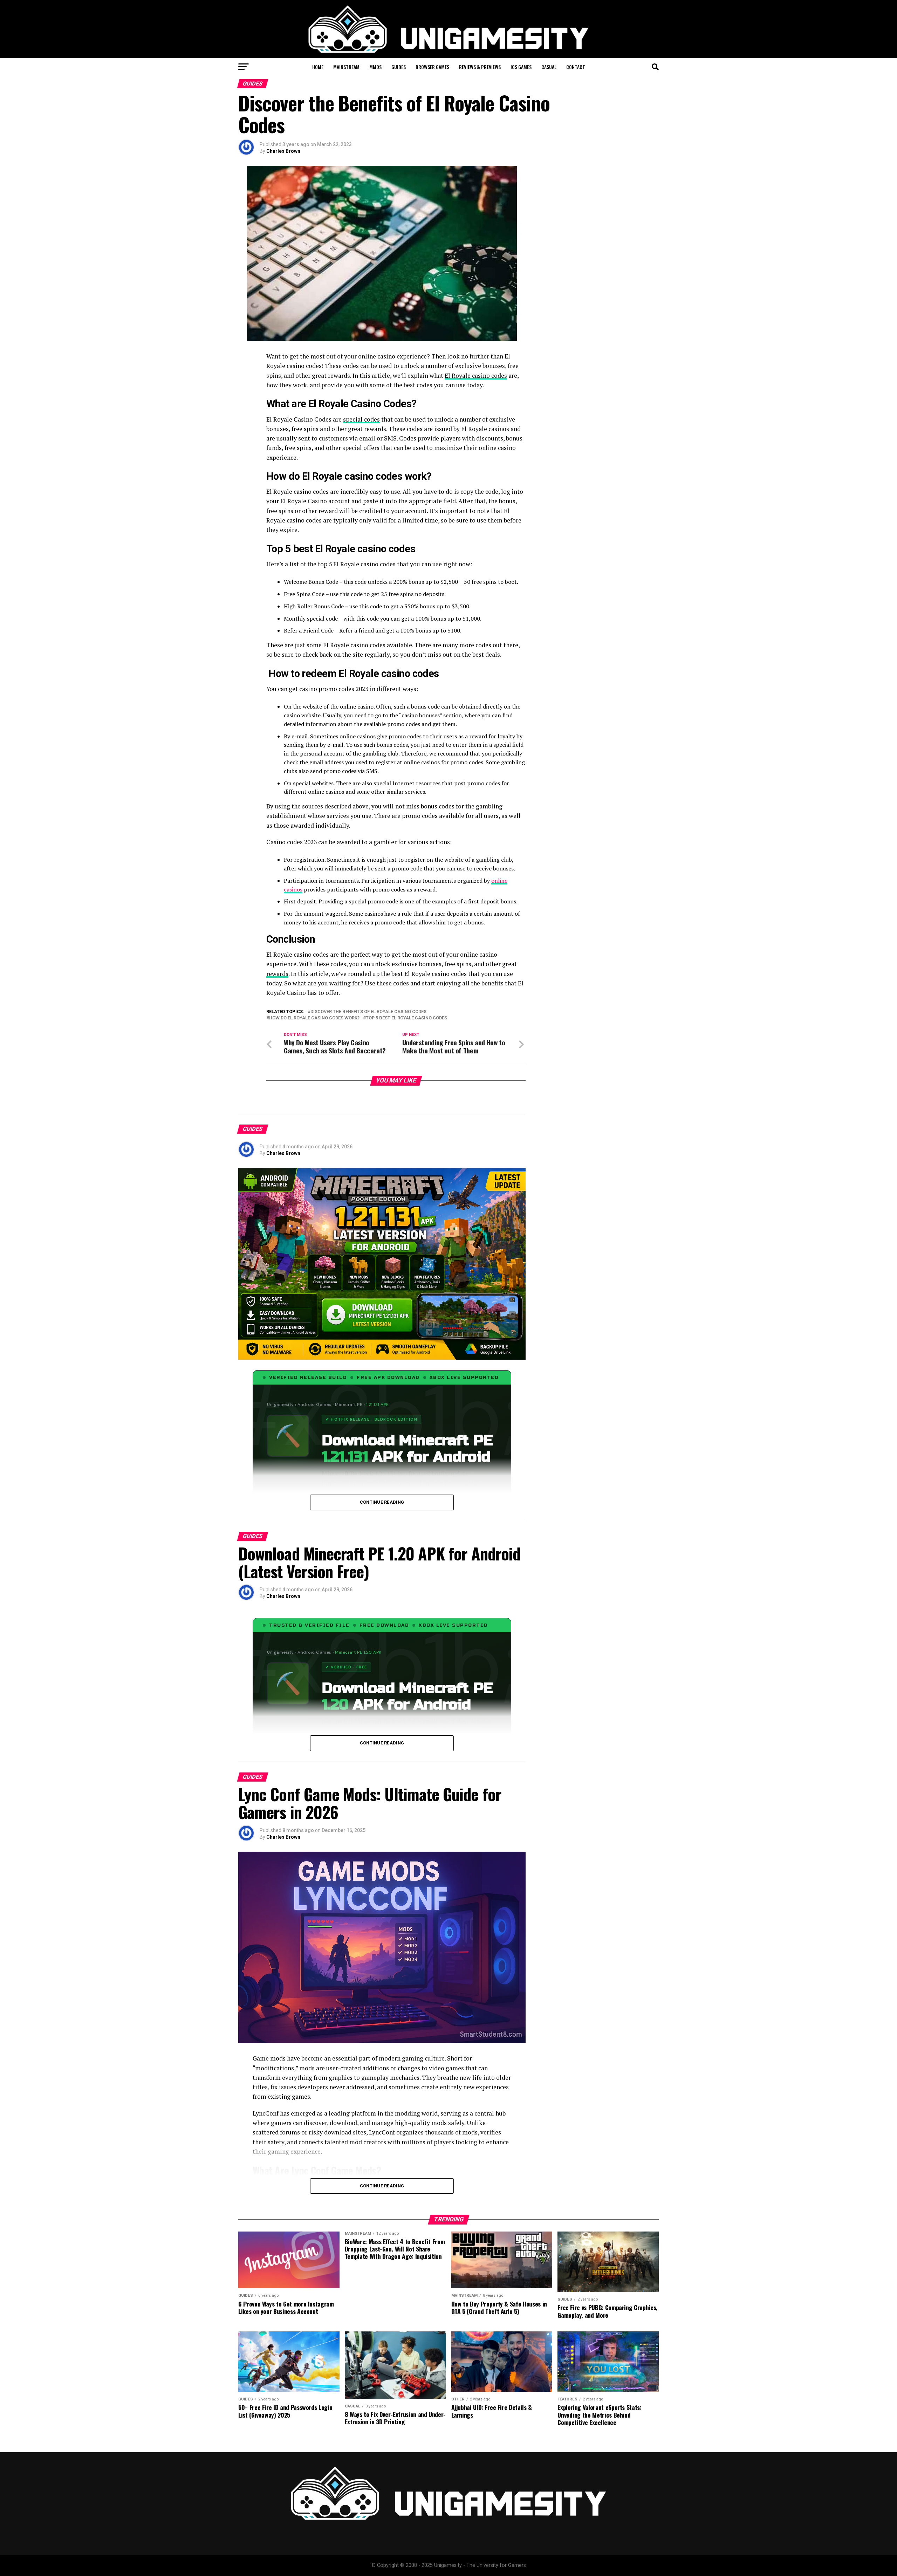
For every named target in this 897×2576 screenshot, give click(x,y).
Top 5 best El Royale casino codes (406, 1018)
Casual (549, 67)
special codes (361, 419)
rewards (277, 974)
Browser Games (432, 67)
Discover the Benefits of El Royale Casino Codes (368, 1012)
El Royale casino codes (476, 375)
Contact (576, 67)
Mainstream (346, 67)
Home (318, 67)
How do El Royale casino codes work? (314, 1018)
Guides (399, 67)
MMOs (375, 67)
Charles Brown (283, 151)
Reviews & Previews (480, 67)
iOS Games (521, 67)
